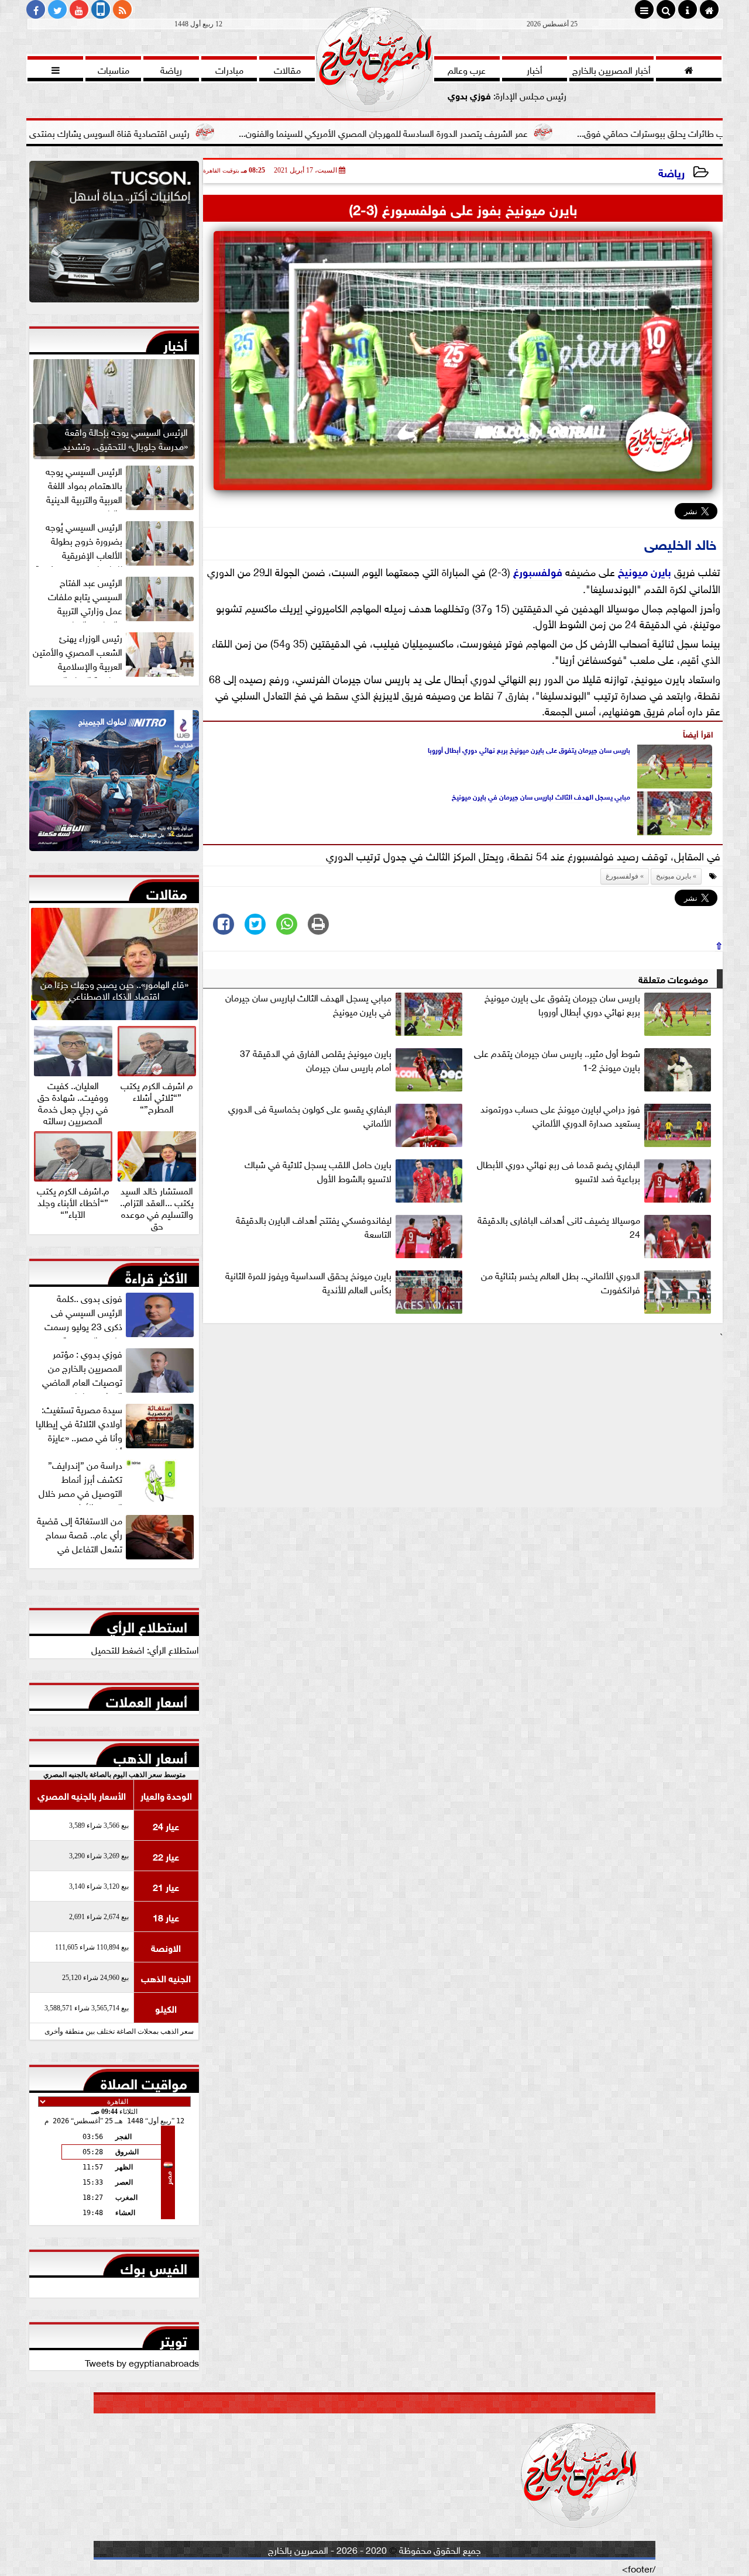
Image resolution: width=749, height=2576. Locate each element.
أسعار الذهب (150, 1755)
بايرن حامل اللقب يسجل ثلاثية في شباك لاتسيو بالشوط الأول (318, 1171)
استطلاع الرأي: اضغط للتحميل (145, 1649)
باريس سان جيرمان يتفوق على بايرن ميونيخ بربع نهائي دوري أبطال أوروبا (529, 749)
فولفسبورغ (538, 571)
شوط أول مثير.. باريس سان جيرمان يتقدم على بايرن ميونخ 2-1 (557, 1060)
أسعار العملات (147, 1699)
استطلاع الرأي (147, 1624)
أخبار (175, 343)
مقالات (167, 891)
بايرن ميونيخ (645, 571)
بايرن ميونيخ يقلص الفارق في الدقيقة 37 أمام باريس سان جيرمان (316, 1060)
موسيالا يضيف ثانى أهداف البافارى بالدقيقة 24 (559, 1227)
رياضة (671, 172)
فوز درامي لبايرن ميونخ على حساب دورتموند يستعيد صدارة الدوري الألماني (560, 1115)
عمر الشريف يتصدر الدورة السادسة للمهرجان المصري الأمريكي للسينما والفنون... (471, 132)
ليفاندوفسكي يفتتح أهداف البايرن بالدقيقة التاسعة (314, 1227)
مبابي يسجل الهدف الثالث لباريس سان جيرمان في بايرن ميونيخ (541, 796)
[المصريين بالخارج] (114, 235)
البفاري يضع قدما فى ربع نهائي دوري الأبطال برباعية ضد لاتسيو (559, 1171)
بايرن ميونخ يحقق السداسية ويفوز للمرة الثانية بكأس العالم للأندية (308, 1282)
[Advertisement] (463, 1425)
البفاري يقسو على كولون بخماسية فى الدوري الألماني (310, 1115)
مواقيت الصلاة (144, 2081)
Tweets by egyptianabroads (142, 2362)
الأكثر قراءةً (156, 1275)
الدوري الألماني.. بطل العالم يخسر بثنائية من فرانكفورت (561, 1282)
